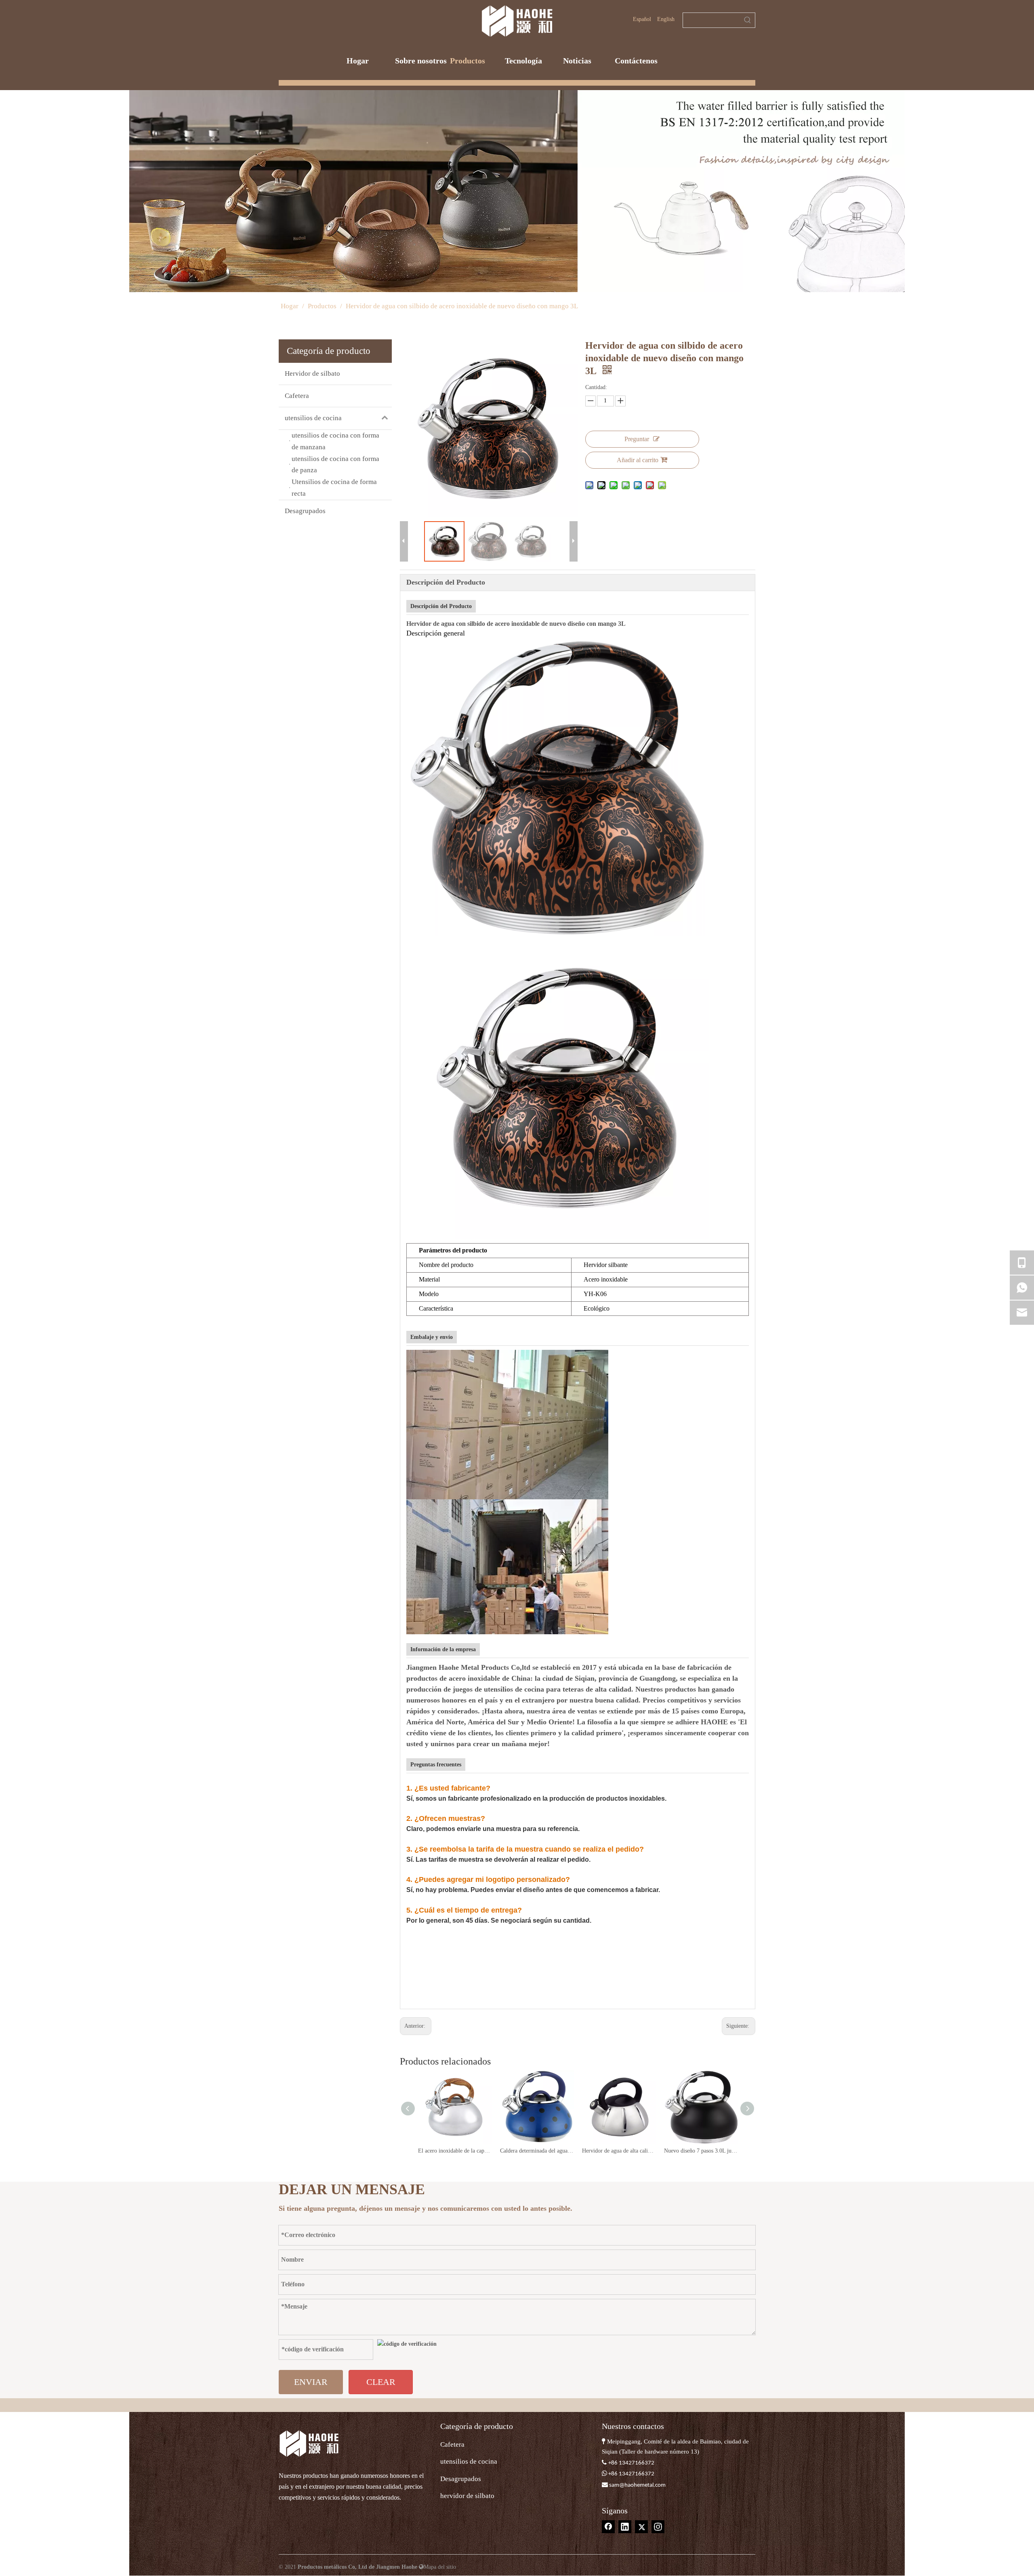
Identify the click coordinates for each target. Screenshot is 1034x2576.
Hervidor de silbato (312, 374)
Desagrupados (305, 511)
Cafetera (297, 396)
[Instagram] (658, 2527)
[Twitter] (641, 2527)
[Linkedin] (625, 2527)
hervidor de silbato (467, 2496)
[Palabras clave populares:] (748, 20)
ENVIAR (311, 2382)
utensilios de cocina (313, 418)
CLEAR (381, 2382)
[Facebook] (608, 2527)
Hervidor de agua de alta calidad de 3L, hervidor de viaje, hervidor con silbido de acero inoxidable (537, 2151)
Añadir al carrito (638, 460)
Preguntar (637, 439)
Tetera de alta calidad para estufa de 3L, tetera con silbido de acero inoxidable (701, 2151)
